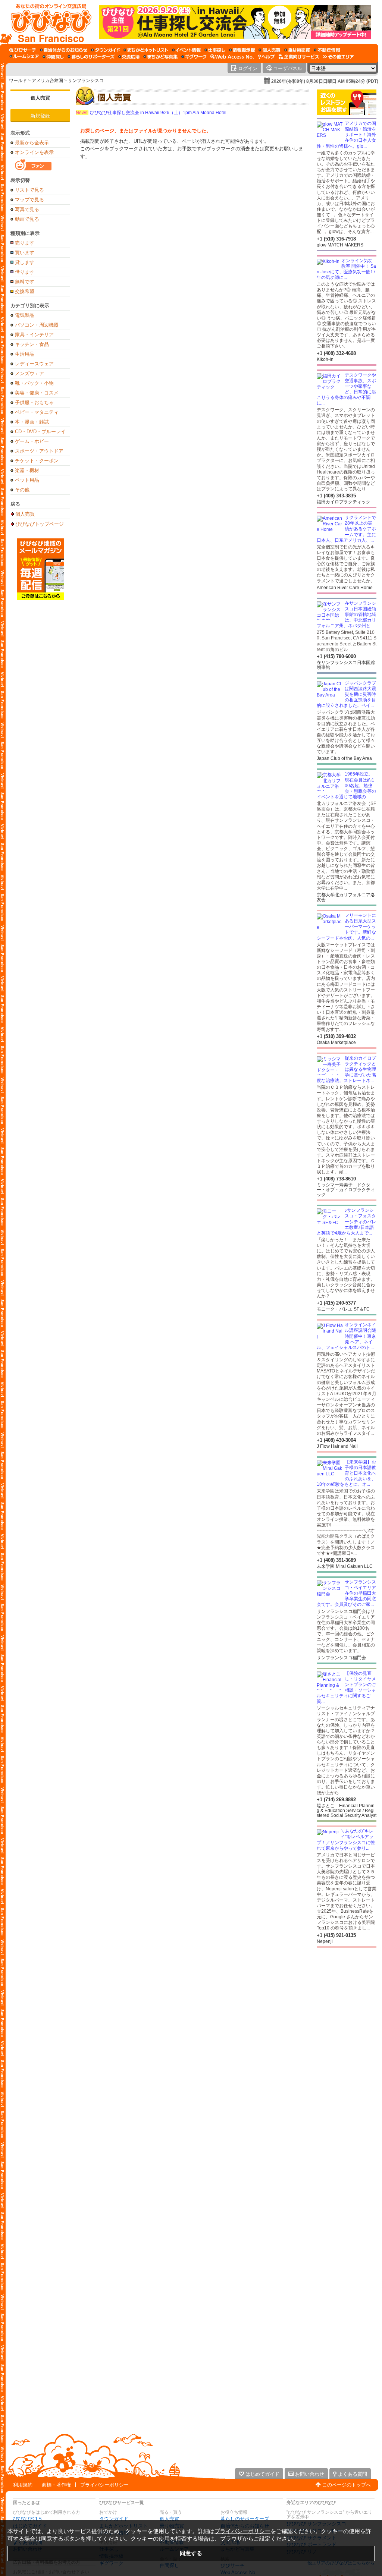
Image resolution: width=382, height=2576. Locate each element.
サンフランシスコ (86, 81)
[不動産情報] (327, 50)
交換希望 (25, 291)
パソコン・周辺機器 (37, 325)
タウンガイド (114, 2519)
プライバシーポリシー (104, 2485)
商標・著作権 (56, 2485)
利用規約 (23, 2485)
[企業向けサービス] (299, 57)
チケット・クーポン (37, 461)
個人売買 (40, 98)
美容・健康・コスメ (37, 393)
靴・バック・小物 (34, 383)
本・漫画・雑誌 (32, 422)
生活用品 (25, 354)
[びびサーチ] (23, 50)
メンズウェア (29, 373)
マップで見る (29, 200)
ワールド (18, 81)
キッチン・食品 (32, 344)
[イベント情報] (186, 50)
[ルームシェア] (24, 57)
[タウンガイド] (105, 50)
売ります (25, 243)
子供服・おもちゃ (34, 402)
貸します (25, 262)
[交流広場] (129, 57)
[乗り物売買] (297, 50)
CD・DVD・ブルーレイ (40, 432)
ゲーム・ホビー (32, 441)
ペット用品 (27, 480)
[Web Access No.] (232, 57)
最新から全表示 (32, 143)
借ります (25, 272)
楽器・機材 (27, 470)
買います (25, 253)
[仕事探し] (215, 50)
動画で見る (27, 219)
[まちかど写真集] (160, 57)
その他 (22, 490)
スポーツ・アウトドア (39, 451)
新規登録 (40, 116)
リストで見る (29, 190)
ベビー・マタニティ (37, 412)
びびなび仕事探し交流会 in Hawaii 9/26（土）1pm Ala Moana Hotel (151, 113)
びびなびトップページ (40, 524)
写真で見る (27, 209)
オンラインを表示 (34, 152)
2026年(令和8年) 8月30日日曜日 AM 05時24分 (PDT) (325, 81)
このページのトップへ (347, 2485)
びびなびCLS (27, 2519)
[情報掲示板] (242, 50)
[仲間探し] (53, 57)
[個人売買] (270, 50)
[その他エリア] (338, 57)
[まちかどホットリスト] (146, 50)
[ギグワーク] (194, 57)
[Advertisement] (347, 2007)
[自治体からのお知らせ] (64, 50)
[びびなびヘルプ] (266, 57)
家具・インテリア (34, 335)
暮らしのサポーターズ (245, 2519)
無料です (25, 282)
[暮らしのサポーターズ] (91, 57)
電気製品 (25, 315)
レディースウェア (34, 364)
